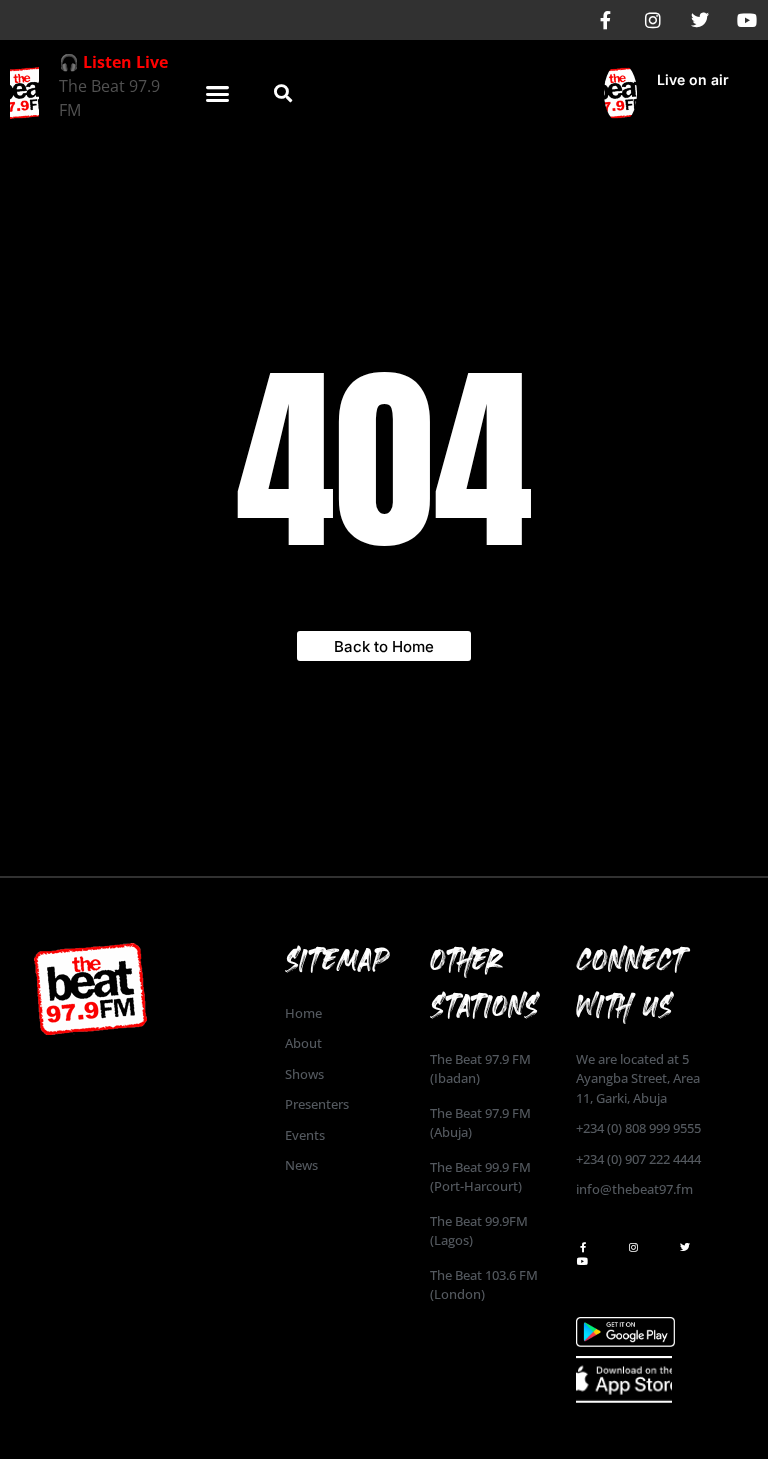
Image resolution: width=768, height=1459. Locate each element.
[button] (218, 93)
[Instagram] (653, 20)
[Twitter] (700, 20)
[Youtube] (747, 20)
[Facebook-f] (606, 20)
